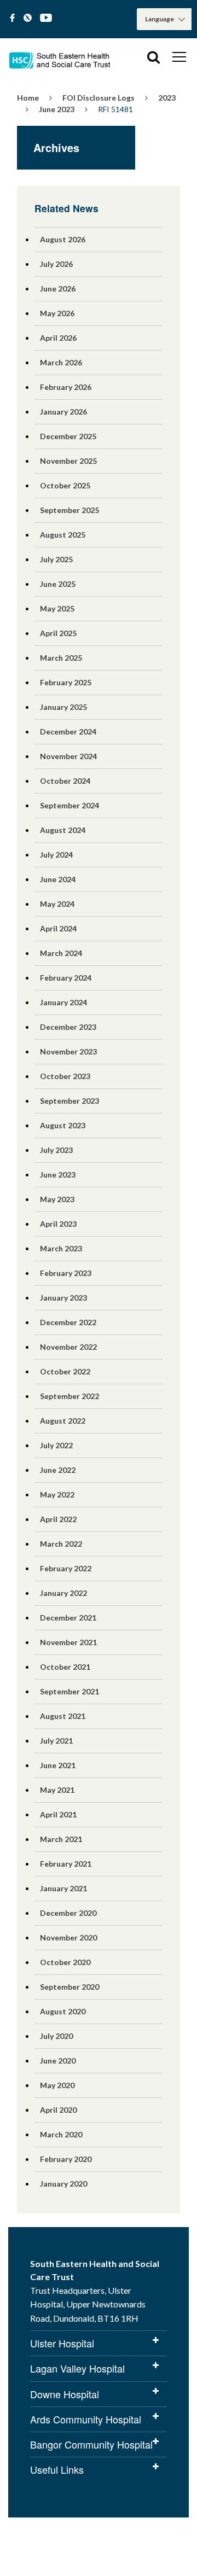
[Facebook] (12, 18)
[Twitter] (28, 18)
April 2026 (58, 338)
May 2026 (57, 313)
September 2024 (69, 805)
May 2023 (57, 1199)
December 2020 (68, 1913)
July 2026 (56, 264)
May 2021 (57, 1790)
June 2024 (58, 879)
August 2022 (63, 1421)
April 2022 (58, 1519)
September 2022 (69, 1396)
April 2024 (58, 928)
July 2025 (56, 559)
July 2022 (56, 1445)
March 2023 (61, 1248)
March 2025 (61, 658)
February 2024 (66, 978)
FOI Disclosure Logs (99, 98)
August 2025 (63, 535)
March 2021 (61, 1839)
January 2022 (63, 1593)
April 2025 (58, 633)
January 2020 (63, 2184)
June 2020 (58, 2061)
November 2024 (68, 756)
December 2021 (68, 1618)
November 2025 (68, 461)
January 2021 (63, 1888)
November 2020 (68, 1937)
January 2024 (63, 1002)
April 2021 (58, 1814)
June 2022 (58, 1470)
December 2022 (68, 1322)
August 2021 (63, 1716)
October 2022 (65, 1371)
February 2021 (66, 1864)
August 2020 (63, 2011)
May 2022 (57, 1494)
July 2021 (56, 1741)
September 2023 (69, 1101)
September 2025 (69, 510)
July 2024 (56, 855)
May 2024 (57, 904)
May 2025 (57, 608)
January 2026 (63, 412)
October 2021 (65, 1667)
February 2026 (66, 387)
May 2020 (57, 2085)
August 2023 (63, 1125)
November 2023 (68, 1051)
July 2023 (56, 1150)
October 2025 (65, 485)
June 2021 (58, 1765)
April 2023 (58, 1224)
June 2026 (58, 289)
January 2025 (63, 707)
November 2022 (68, 1347)
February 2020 (66, 2159)
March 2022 (61, 1544)
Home (28, 98)
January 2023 (63, 1298)
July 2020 (56, 2036)
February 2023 (66, 1273)
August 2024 (63, 830)
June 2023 (57, 109)
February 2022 (66, 1568)
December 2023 (68, 1027)
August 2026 (63, 239)
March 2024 (61, 953)
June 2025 (58, 584)
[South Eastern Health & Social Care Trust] (60, 57)
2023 (167, 98)
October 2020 (65, 1962)
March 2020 (61, 2134)
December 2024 (68, 732)
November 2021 (68, 1642)
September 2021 (69, 1691)
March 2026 (61, 362)
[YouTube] (46, 18)
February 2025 (66, 682)
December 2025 (68, 436)
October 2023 (65, 1076)
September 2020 (69, 1987)
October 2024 (65, 781)
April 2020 (58, 2110)
